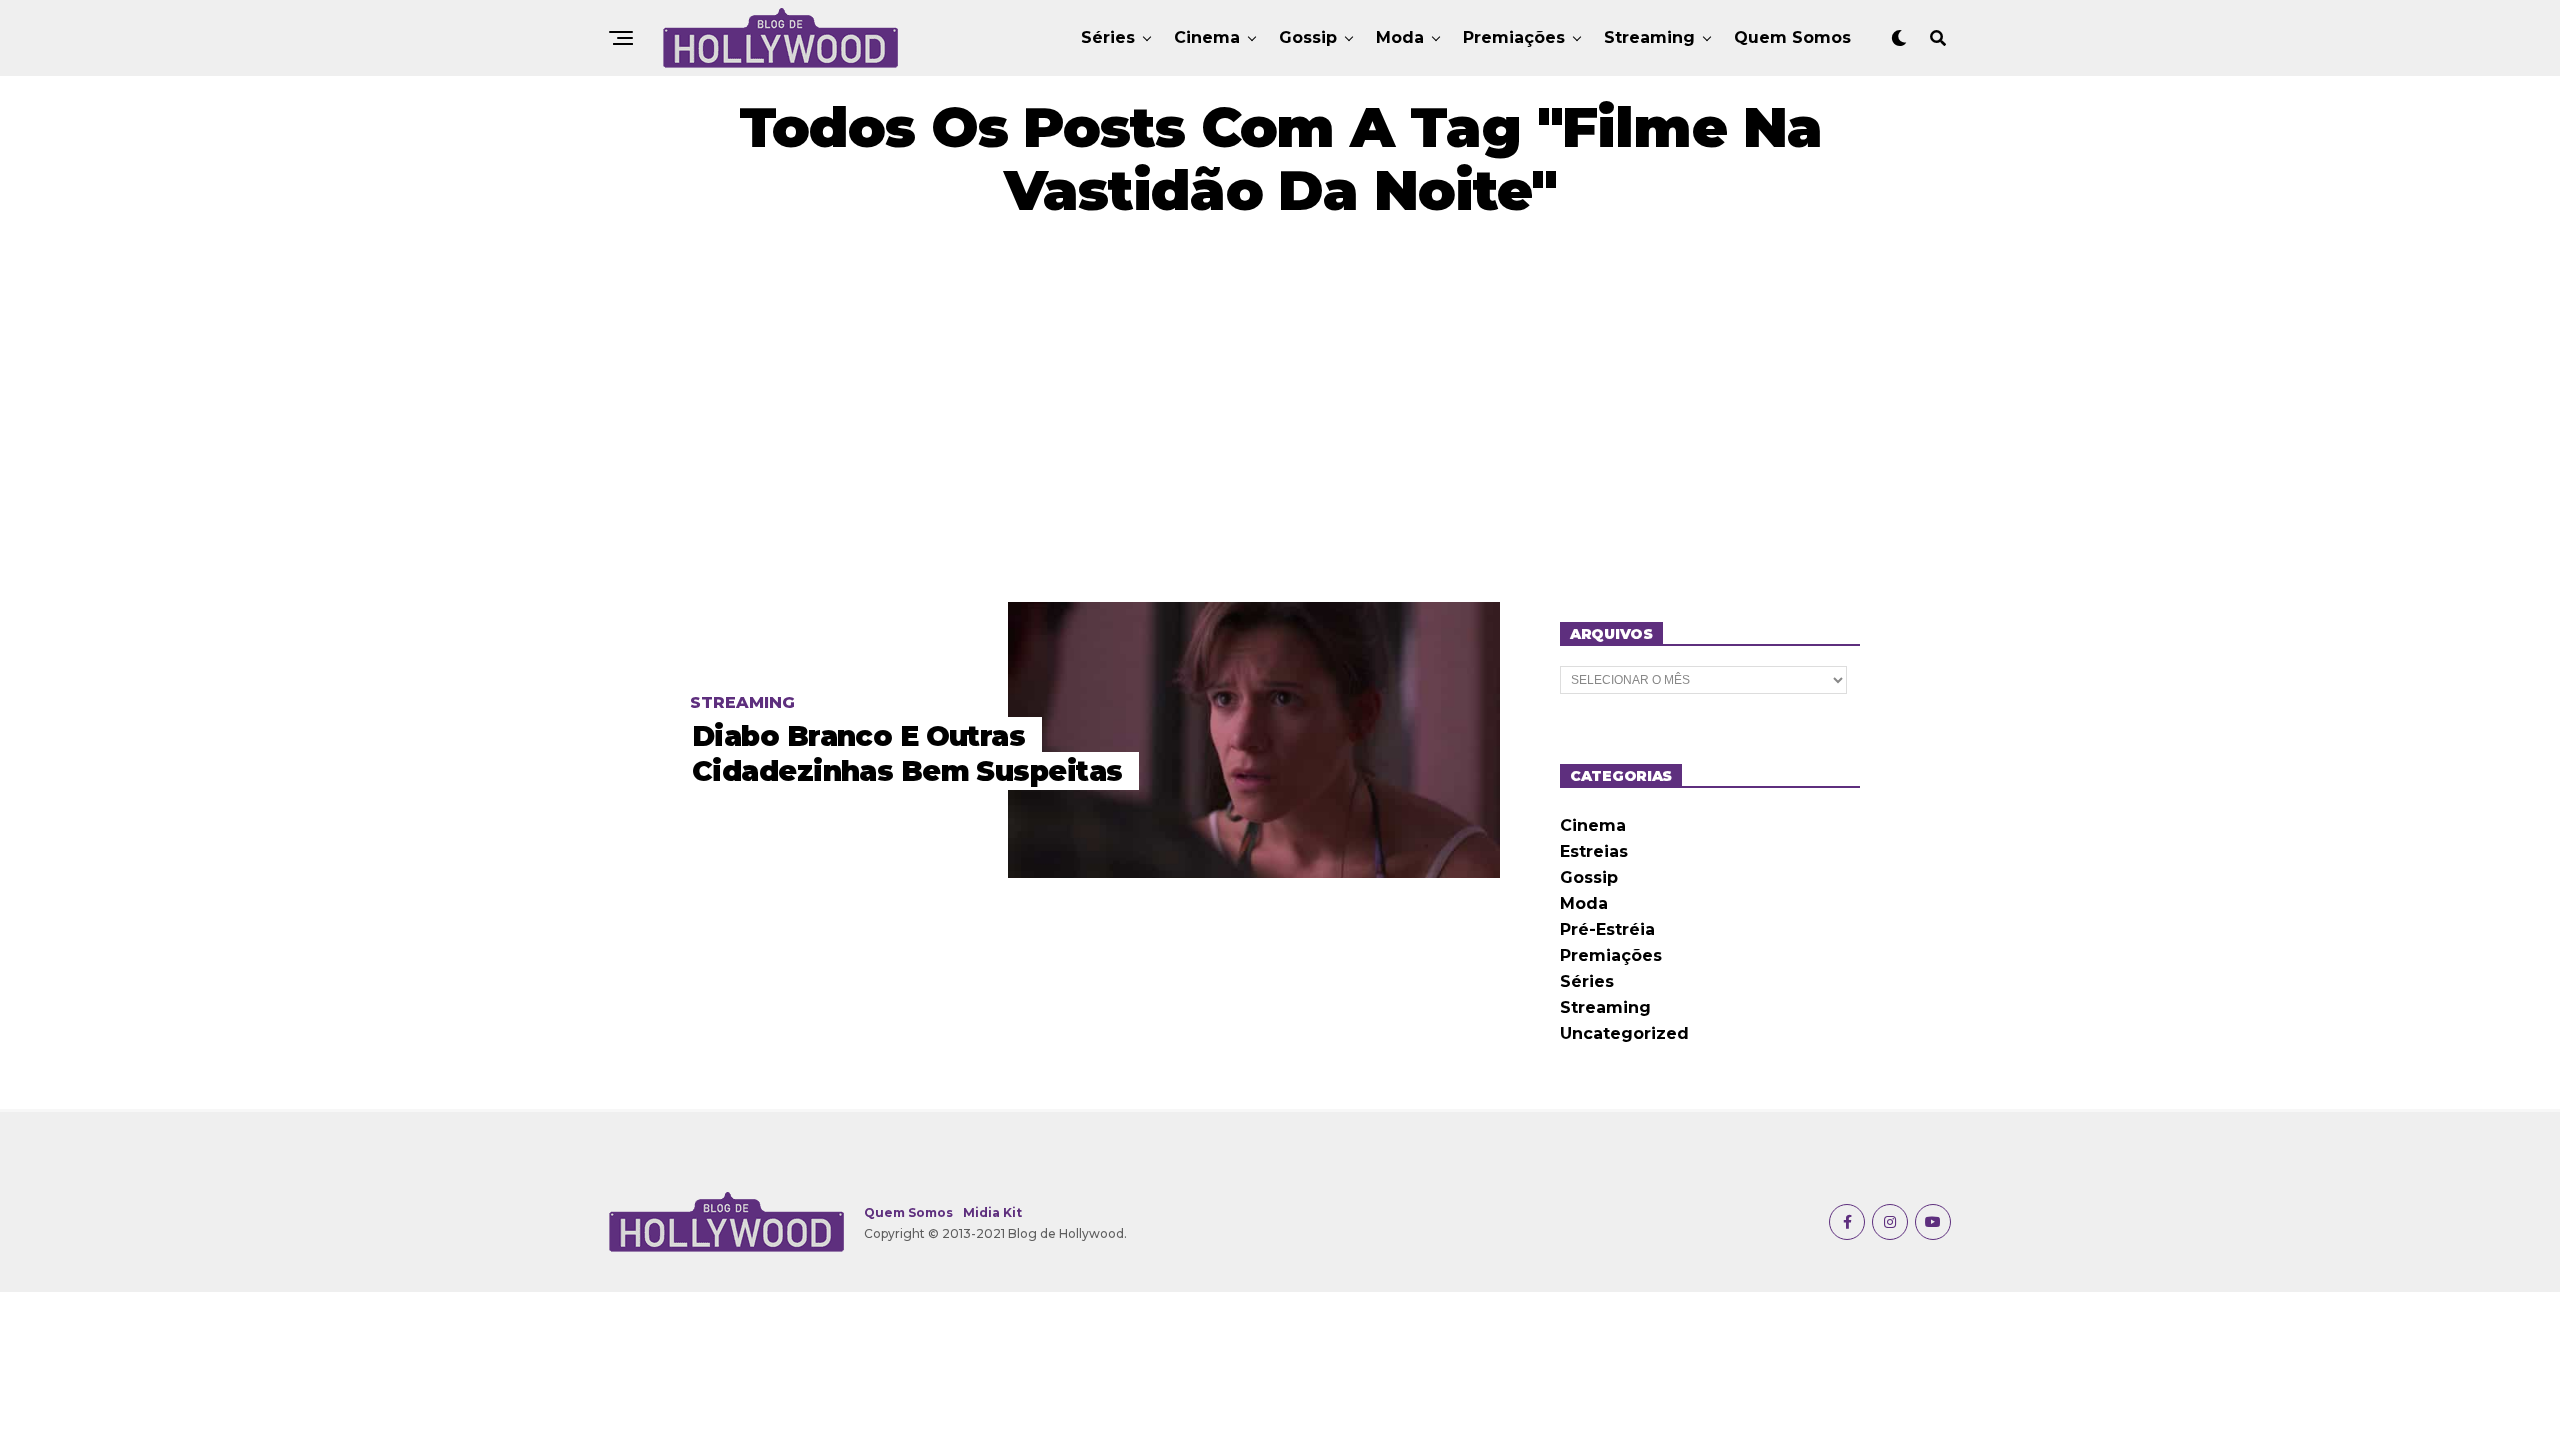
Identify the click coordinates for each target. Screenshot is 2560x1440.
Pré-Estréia (1607, 929)
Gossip (1308, 37)
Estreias (1594, 851)
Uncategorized (1624, 1033)
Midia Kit (992, 1212)
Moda (1400, 37)
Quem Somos (1792, 37)
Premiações (1514, 37)
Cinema (1207, 37)
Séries (1108, 37)
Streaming (1649, 37)
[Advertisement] (1280, 412)
